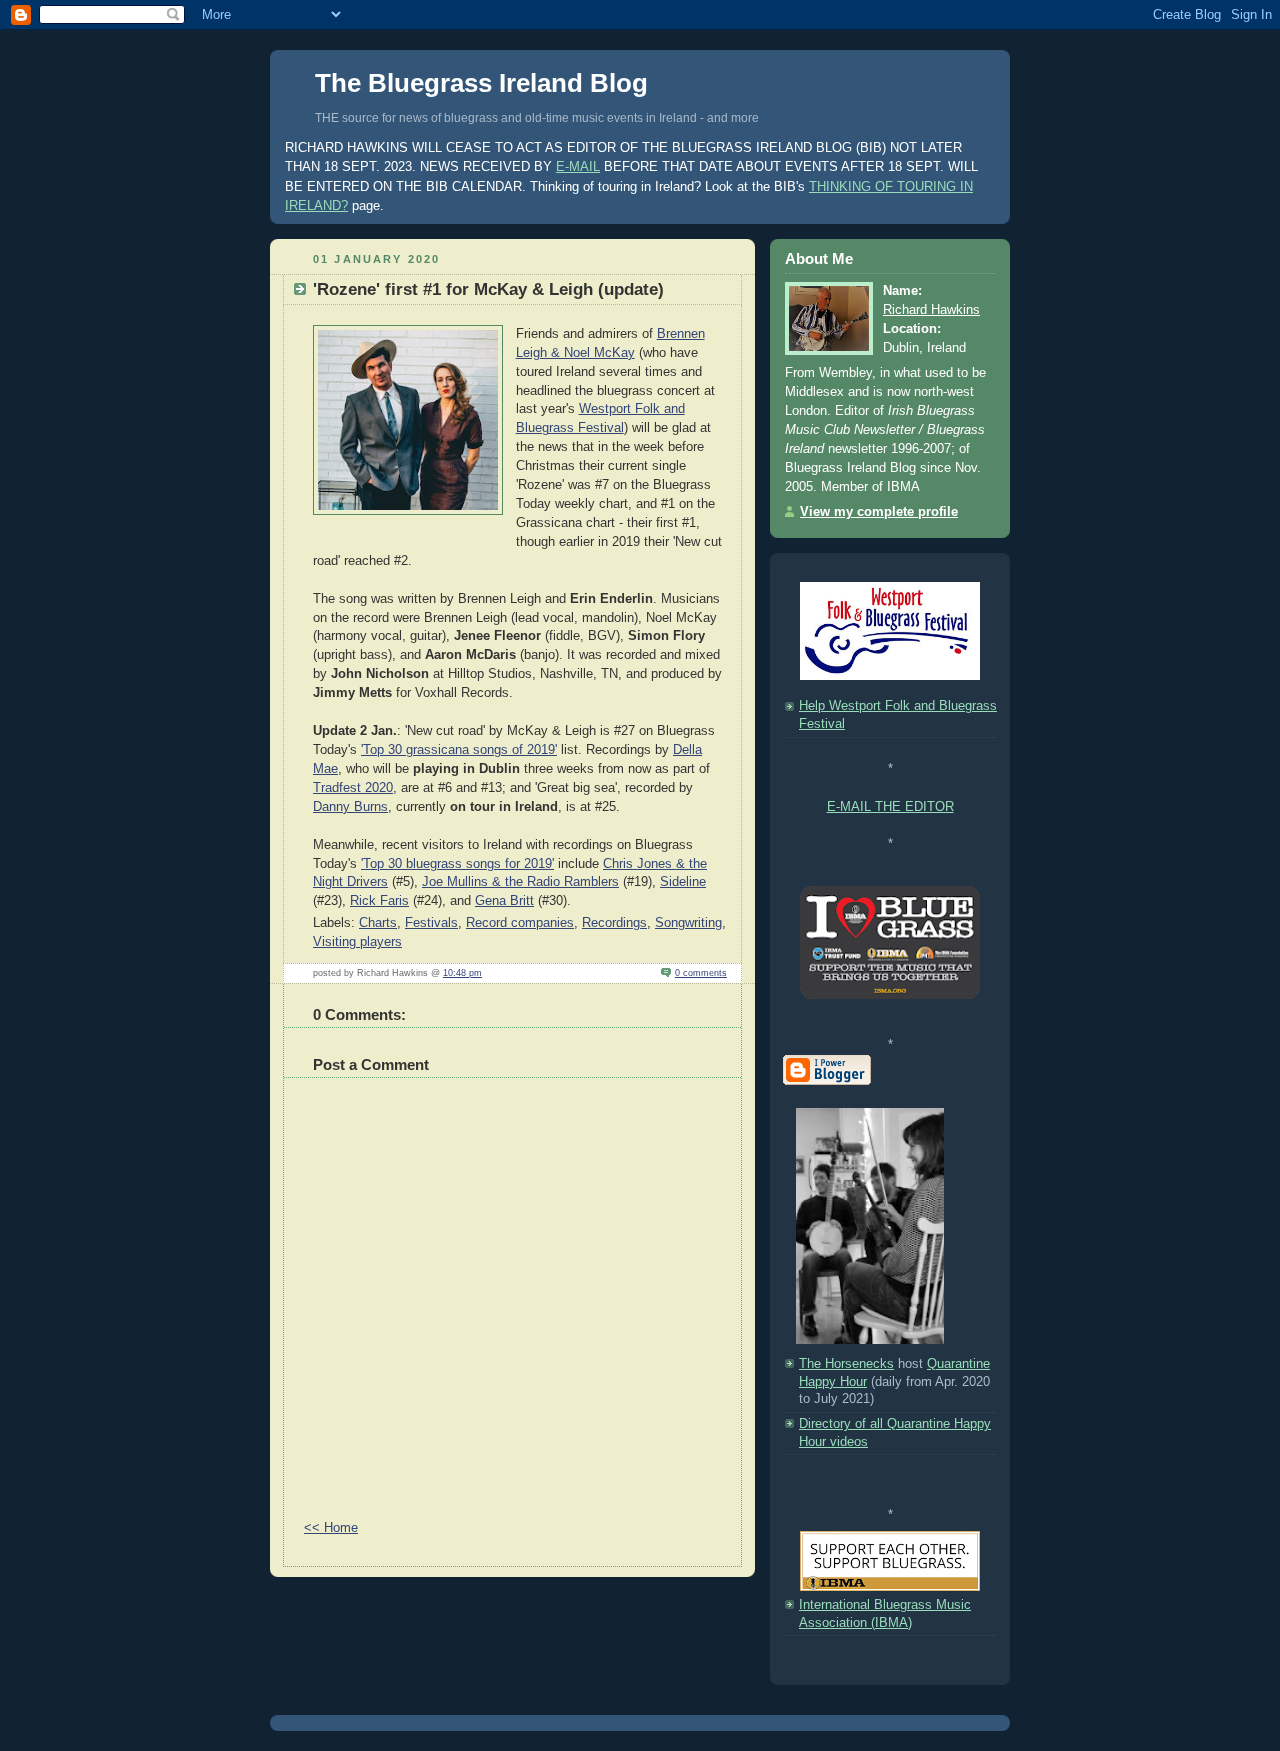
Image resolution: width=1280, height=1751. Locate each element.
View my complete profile (879, 512)
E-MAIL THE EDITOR (890, 807)
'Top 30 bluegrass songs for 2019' (457, 864)
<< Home (331, 1528)
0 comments (701, 972)
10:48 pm (462, 972)
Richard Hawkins (931, 310)
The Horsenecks (846, 1364)
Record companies (520, 923)
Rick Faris (379, 901)
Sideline (683, 882)
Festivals (431, 923)
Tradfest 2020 (353, 788)
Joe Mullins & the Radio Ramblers (520, 882)
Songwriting (688, 923)
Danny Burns (350, 807)
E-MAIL (578, 166)
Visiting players (357, 942)
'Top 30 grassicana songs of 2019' (459, 750)
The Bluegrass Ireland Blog (481, 83)
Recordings (614, 923)
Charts (378, 923)
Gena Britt (504, 901)
